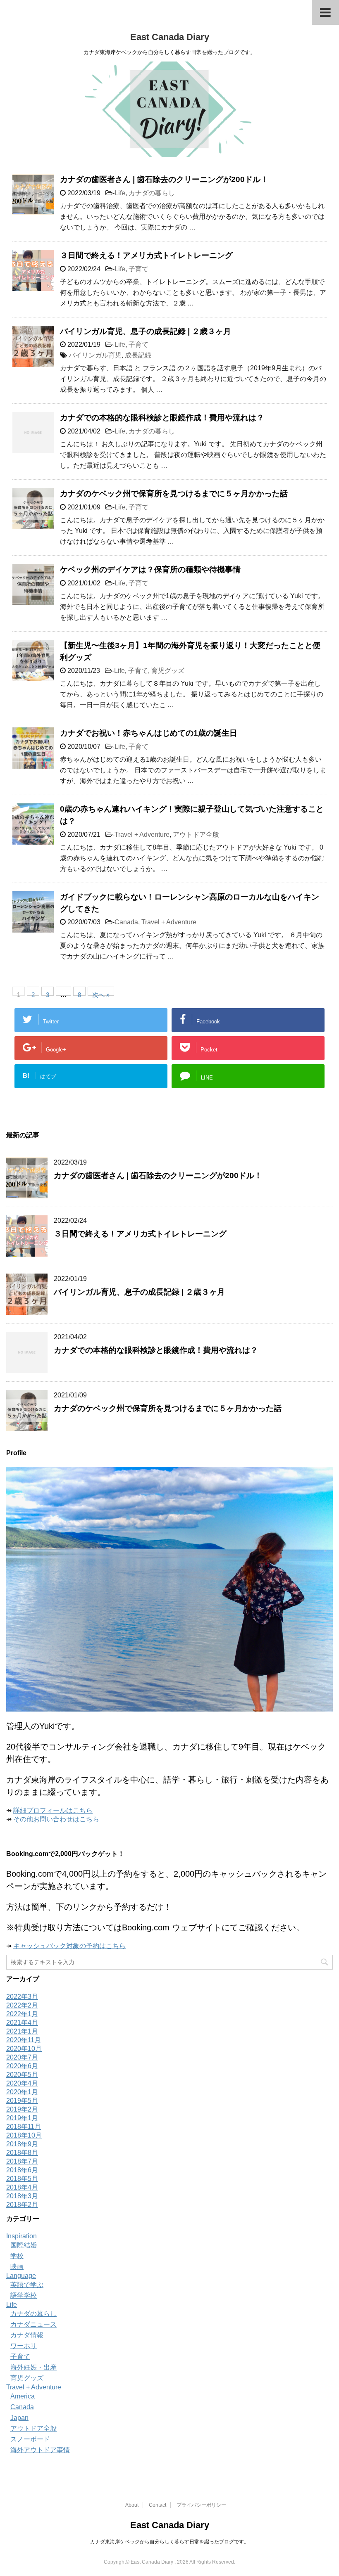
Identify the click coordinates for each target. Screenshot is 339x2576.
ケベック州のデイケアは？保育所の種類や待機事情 (150, 569)
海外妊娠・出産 (33, 2367)
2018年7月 (22, 2161)
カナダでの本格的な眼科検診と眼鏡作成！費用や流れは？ (162, 418)
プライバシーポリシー (201, 2505)
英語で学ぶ (27, 2285)
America (23, 2396)
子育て (138, 269)
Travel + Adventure (142, 835)
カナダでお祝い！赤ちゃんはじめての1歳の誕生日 (149, 733)
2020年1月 (22, 2092)
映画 (17, 2267)
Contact (158, 2505)
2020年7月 (22, 2057)
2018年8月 (22, 2153)
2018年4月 (22, 2187)
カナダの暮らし (152, 193)
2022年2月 (22, 2005)
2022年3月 (22, 1997)
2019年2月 (22, 2109)
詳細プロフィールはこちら (53, 1810)
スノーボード (30, 2439)
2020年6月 (22, 2066)
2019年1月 (22, 2118)
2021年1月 (22, 2031)
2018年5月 (22, 2179)
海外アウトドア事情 (40, 2450)
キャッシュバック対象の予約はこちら (69, 1946)
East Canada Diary (170, 37)
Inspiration (21, 2236)
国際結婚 (24, 2245)
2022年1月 (22, 2014)
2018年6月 (22, 2170)
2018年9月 (22, 2144)
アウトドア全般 (196, 835)
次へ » (101, 993)
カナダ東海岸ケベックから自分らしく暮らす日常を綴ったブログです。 (169, 2542)
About (132, 2505)
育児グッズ (168, 671)
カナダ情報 (27, 2335)
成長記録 (138, 355)
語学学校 (24, 2295)
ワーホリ (24, 2346)
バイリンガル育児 (95, 355)
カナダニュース (33, 2324)
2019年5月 (22, 2101)
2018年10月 (24, 2135)
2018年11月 (24, 2127)
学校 (17, 2256)
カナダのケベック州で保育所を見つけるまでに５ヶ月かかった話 (174, 494)
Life (120, 193)
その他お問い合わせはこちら (56, 1819)
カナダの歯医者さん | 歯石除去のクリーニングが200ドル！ (164, 179)
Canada (126, 922)
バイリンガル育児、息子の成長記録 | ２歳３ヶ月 (146, 331)
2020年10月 (24, 2049)
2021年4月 (22, 2023)
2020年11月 (24, 2040)
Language (21, 2276)
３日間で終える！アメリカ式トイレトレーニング (146, 255)
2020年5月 (22, 2075)
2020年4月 (22, 2083)
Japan (19, 2418)
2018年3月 (22, 2196)
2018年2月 (22, 2205)
